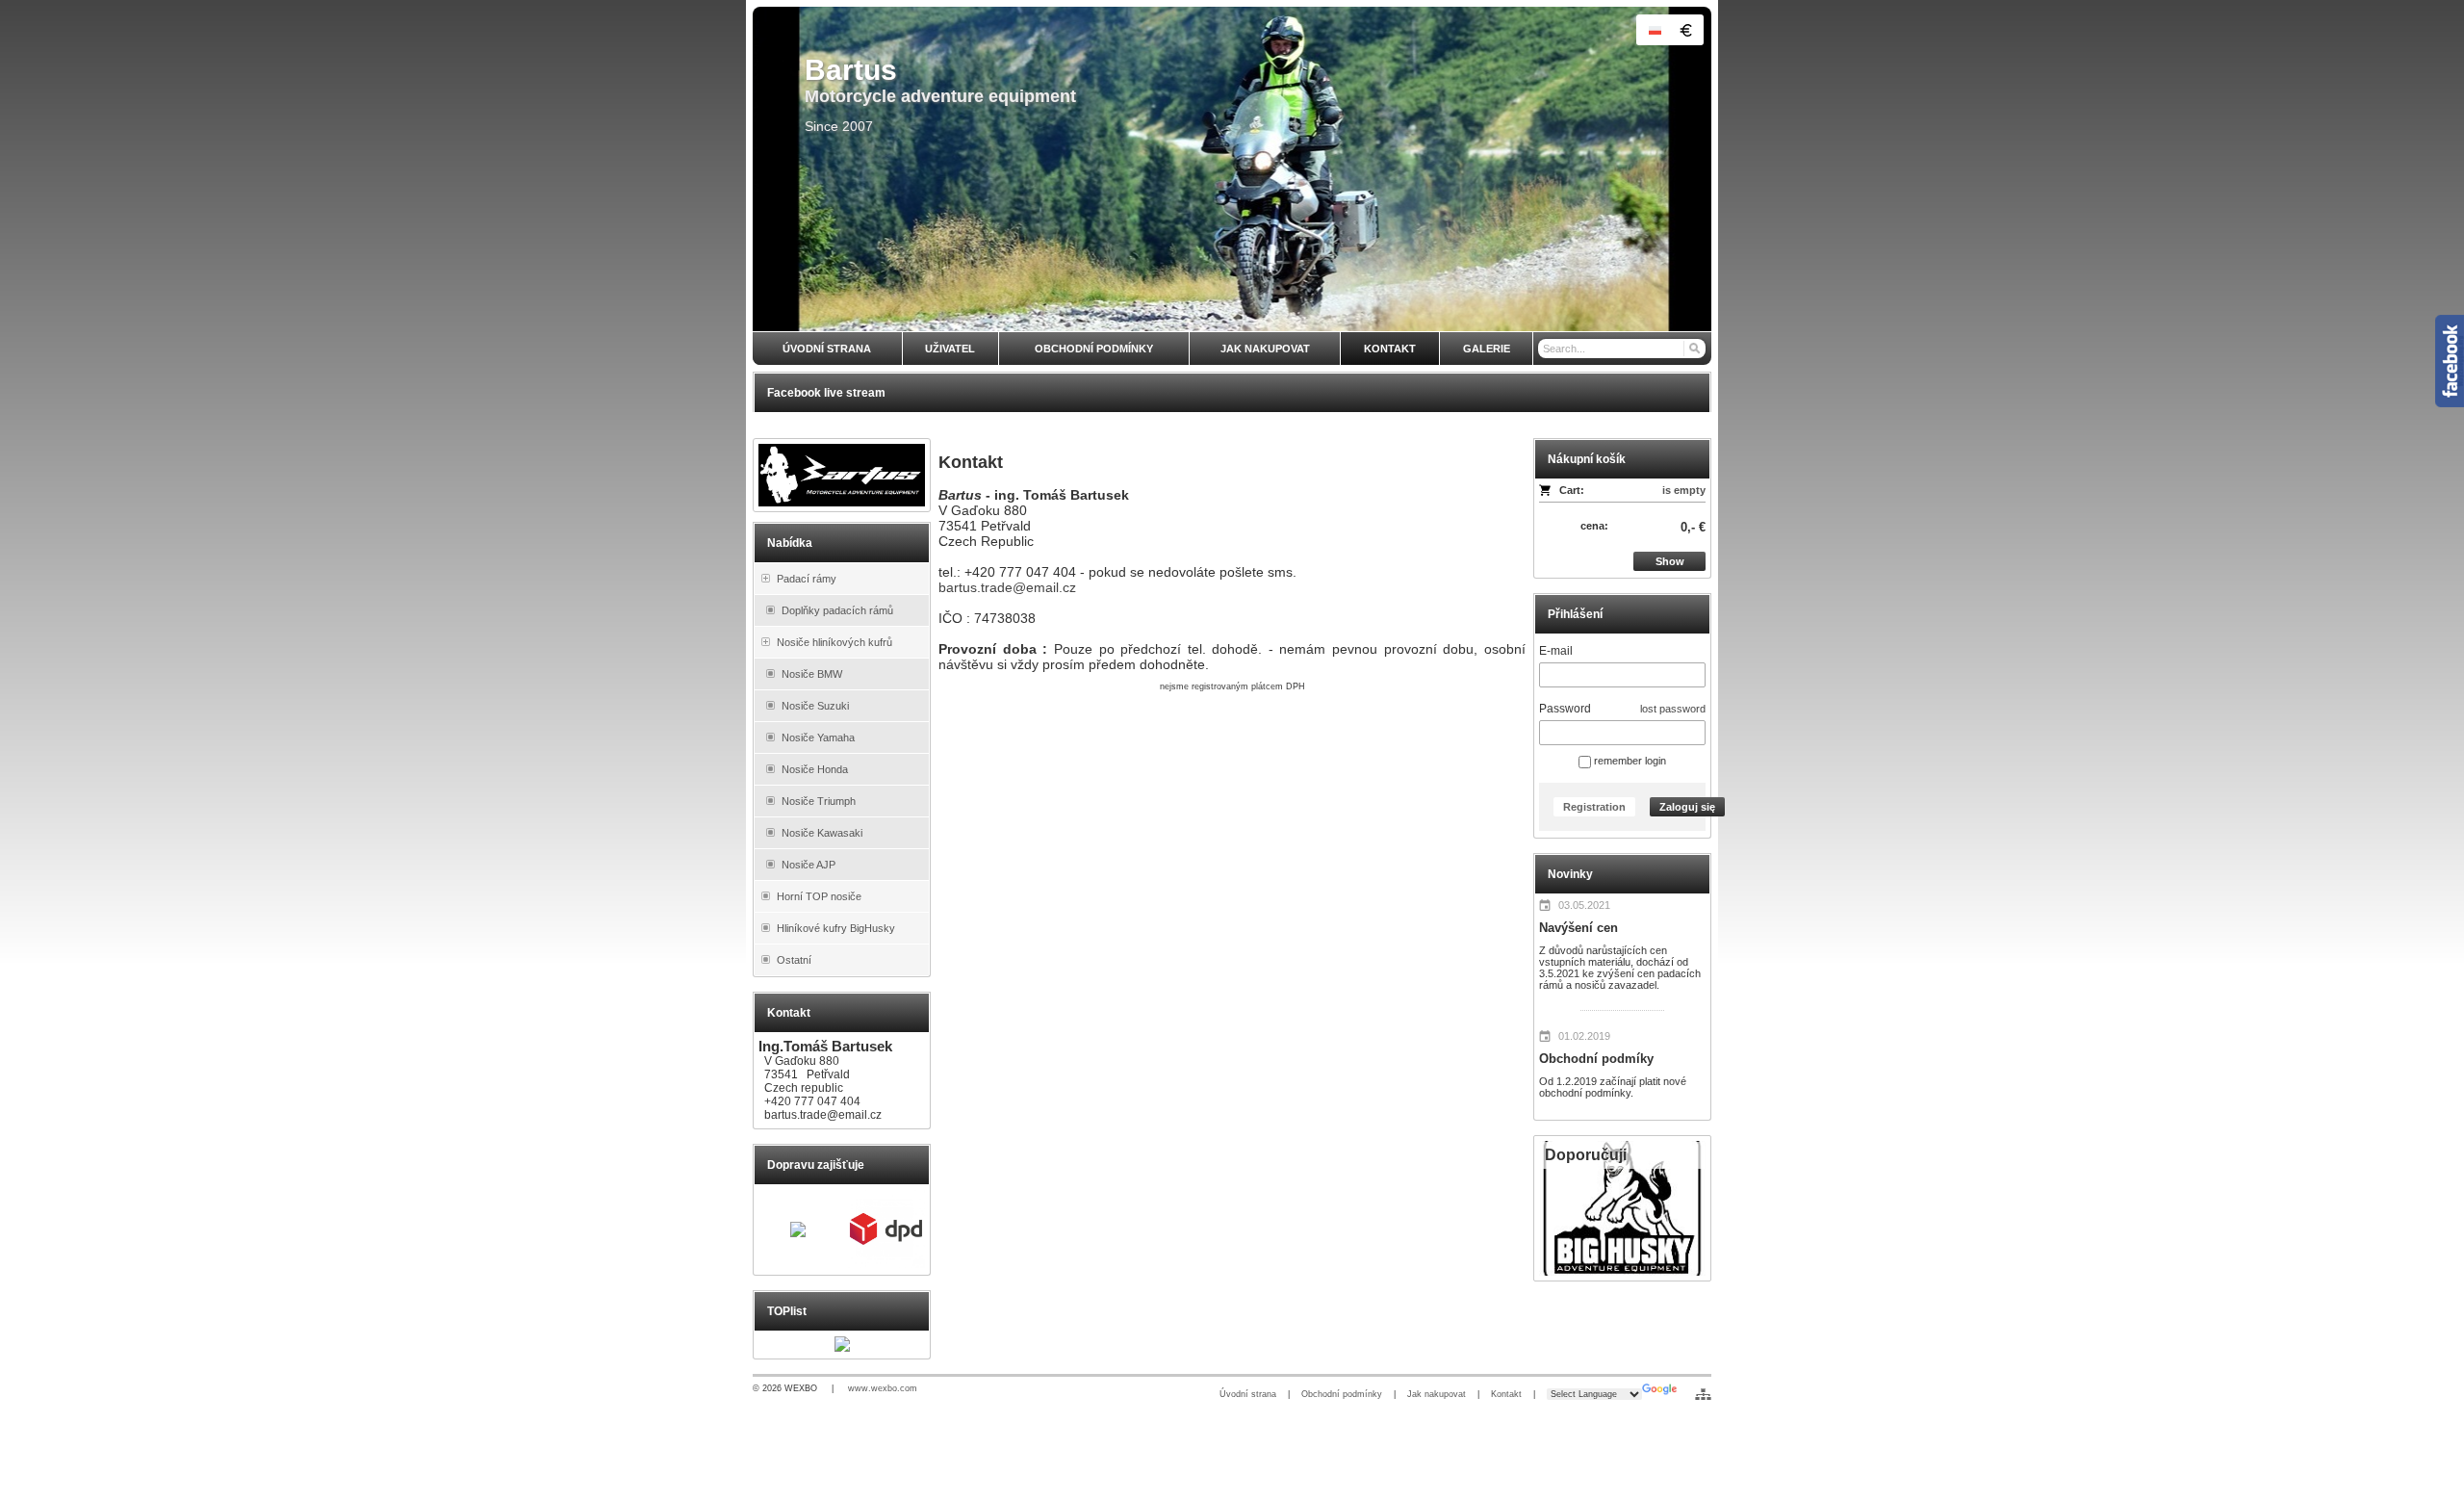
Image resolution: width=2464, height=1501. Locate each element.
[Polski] (1655, 30)
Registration (1594, 807)
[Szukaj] (1694, 349)
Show (1670, 561)
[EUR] (1685, 30)
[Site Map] (1703, 1394)
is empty (1684, 490)
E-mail (1556, 651)
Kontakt (1506, 1394)
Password (1565, 709)
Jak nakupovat (1437, 1394)
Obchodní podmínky (1342, 1394)
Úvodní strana (1248, 1394)
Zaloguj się (1687, 807)
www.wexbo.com (883, 1388)
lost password (1673, 709)
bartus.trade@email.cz (1007, 587)
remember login (1629, 761)
